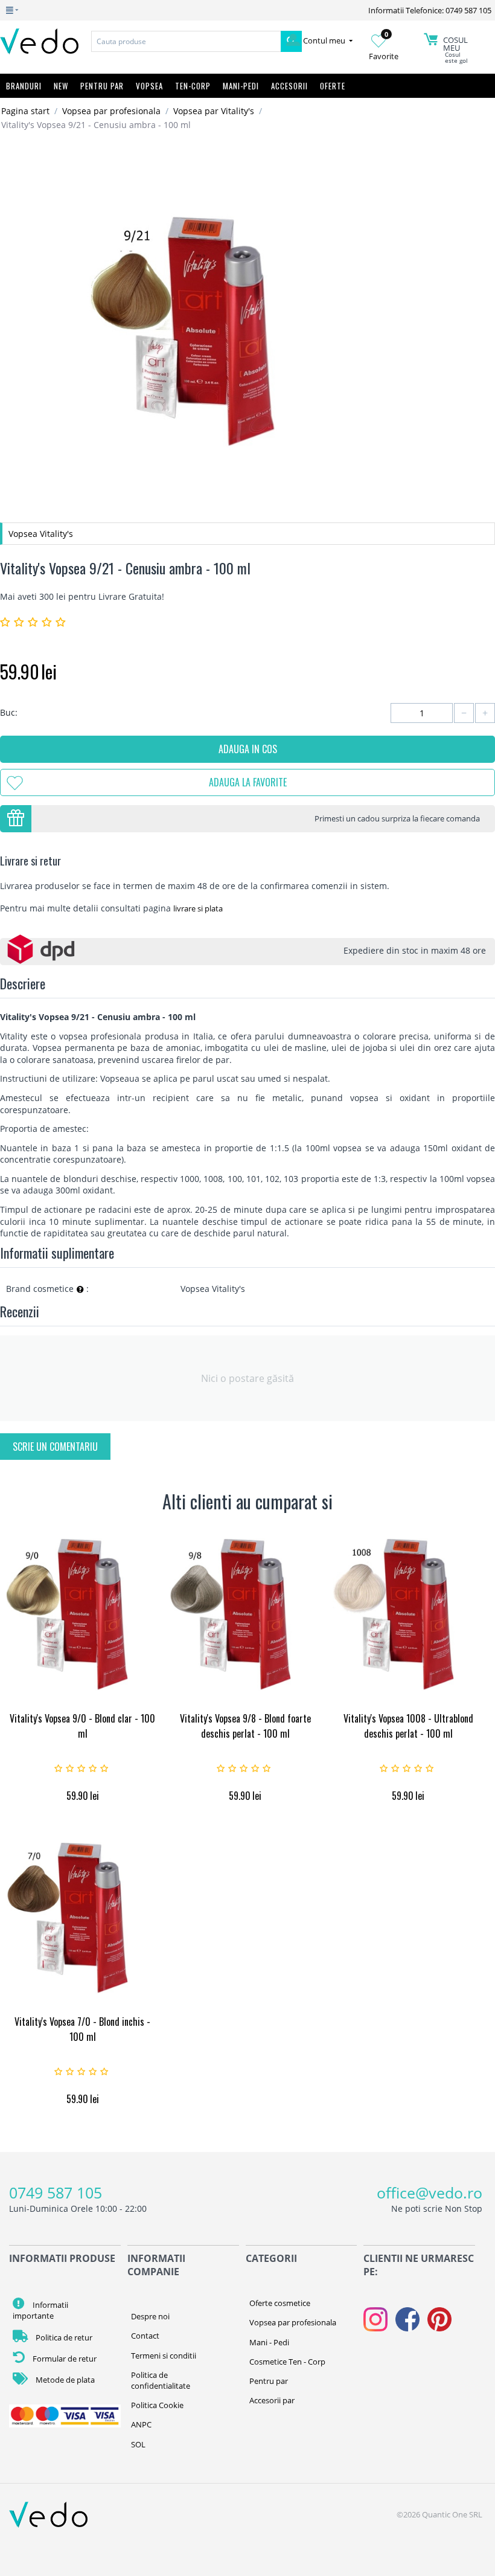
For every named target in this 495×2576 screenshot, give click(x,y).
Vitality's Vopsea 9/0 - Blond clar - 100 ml (82, 1726)
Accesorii (289, 86)
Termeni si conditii (164, 2356)
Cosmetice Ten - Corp (287, 2362)
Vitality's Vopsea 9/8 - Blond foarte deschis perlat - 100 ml (245, 1726)
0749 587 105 (56, 2192)
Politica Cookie (157, 2405)
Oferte (333, 86)
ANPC (141, 2424)
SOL (138, 2444)
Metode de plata (64, 2380)
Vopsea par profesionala (111, 111)
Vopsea (149, 86)
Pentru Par (102, 86)
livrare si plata (198, 908)
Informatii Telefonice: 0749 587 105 (430, 10)
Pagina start (25, 111)
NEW (61, 86)
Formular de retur (64, 2359)
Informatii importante (40, 2310)
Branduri (24, 86)
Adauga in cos (248, 749)
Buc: (9, 712)
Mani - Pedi (269, 2342)
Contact (145, 2336)
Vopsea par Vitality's (214, 111)
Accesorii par (272, 2400)
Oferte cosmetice (280, 2303)
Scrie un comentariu (55, 1447)
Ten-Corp (193, 86)
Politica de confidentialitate (161, 2380)
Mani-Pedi (241, 86)
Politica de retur (63, 2337)
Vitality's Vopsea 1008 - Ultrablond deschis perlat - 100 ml (408, 1726)
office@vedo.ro (430, 2192)
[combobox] (186, 41)
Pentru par (269, 2381)
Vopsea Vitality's (41, 534)
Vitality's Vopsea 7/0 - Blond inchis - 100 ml (82, 2029)
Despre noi (150, 2316)
